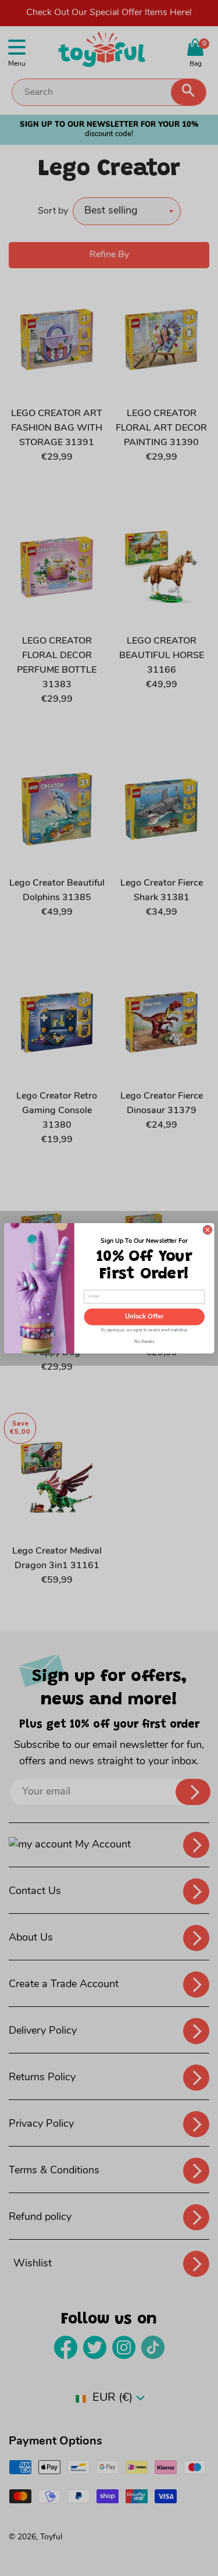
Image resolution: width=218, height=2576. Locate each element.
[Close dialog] (208, 1230)
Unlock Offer (144, 1317)
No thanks (144, 1341)
